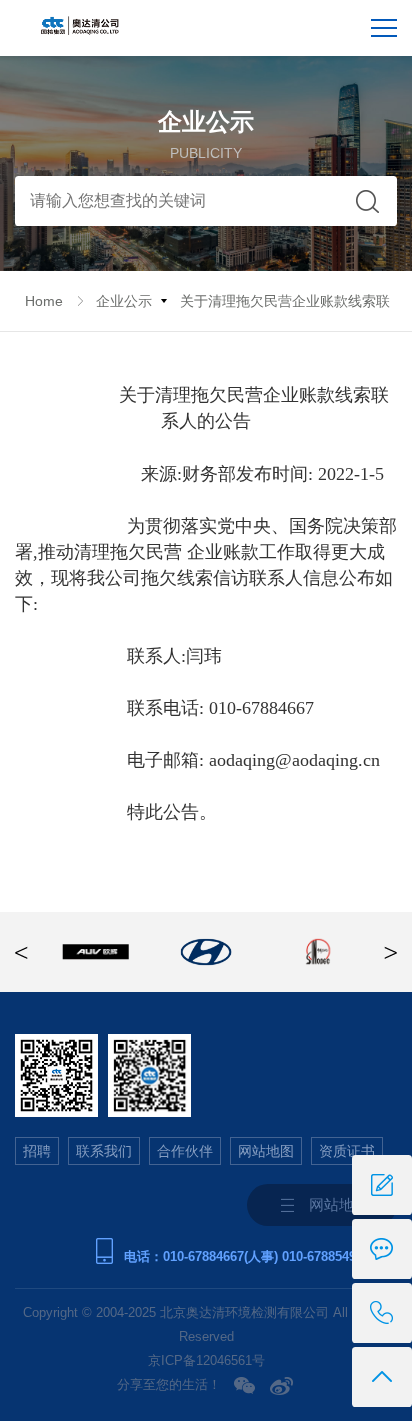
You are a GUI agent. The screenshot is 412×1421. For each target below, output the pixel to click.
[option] (95, 952)
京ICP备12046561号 (206, 1360)
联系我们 (104, 1151)
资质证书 (347, 1151)
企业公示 (124, 301)
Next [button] (390, 952)
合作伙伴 (185, 1151)
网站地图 (266, 1151)
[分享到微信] (245, 1386)
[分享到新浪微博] (282, 1386)
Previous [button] (21, 952)
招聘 (37, 1151)
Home (44, 301)
